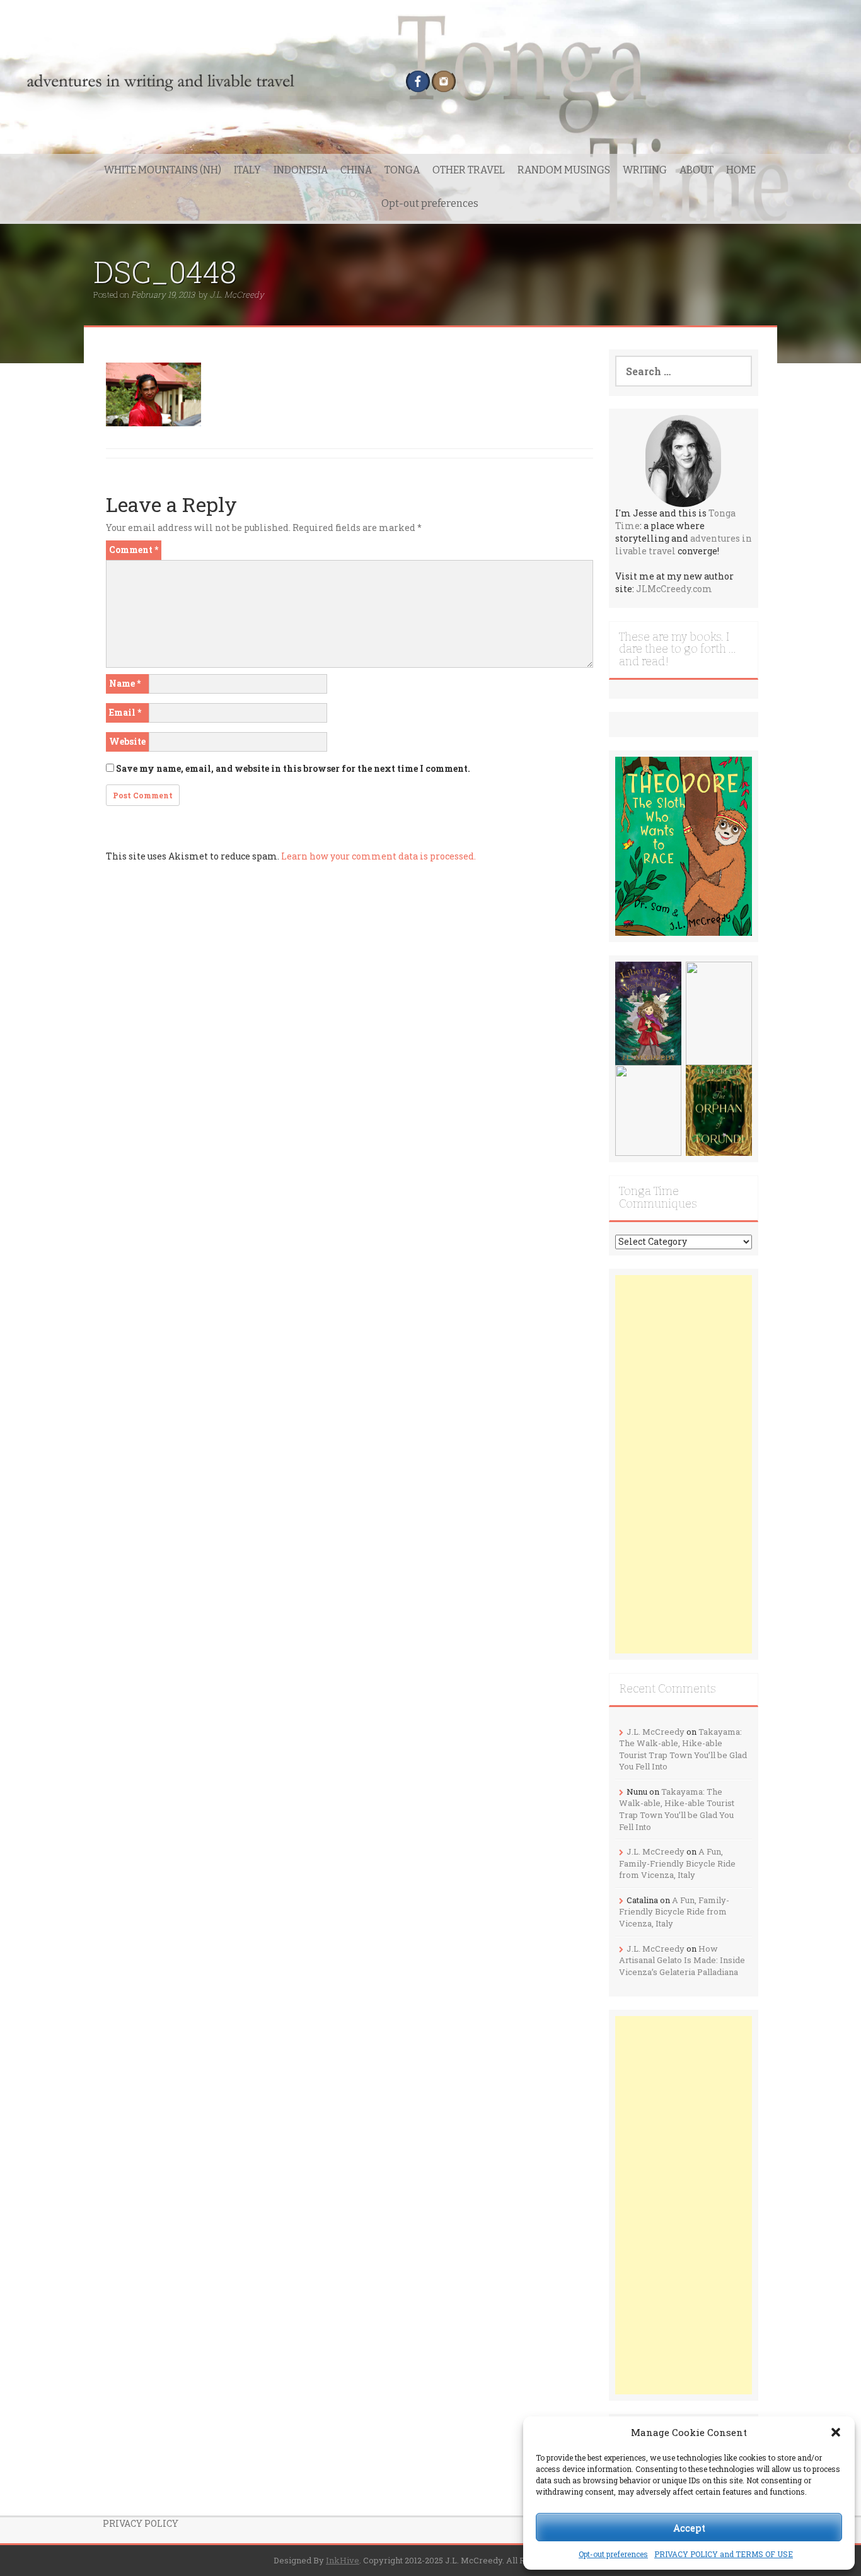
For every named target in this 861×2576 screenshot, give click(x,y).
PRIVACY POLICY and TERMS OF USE (724, 2554)
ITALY (247, 170)
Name (125, 683)
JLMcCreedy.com (674, 589)
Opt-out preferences (613, 2554)
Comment (134, 550)
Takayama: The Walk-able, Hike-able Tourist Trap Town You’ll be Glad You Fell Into (683, 1749)
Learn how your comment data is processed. (378, 856)
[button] (836, 2432)
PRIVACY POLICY (141, 2523)
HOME (741, 170)
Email (125, 712)
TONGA (402, 170)
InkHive (343, 2560)
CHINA (356, 170)
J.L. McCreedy (237, 294)
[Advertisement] (684, 1464)
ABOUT (696, 170)
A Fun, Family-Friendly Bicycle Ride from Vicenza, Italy (677, 1863)
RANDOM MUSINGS (564, 170)
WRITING (645, 170)
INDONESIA (301, 170)
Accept (689, 2527)
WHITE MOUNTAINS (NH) (163, 170)
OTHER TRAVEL (469, 170)
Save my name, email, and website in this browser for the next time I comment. (293, 768)
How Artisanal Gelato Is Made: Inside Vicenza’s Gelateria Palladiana (682, 1960)
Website (127, 741)
